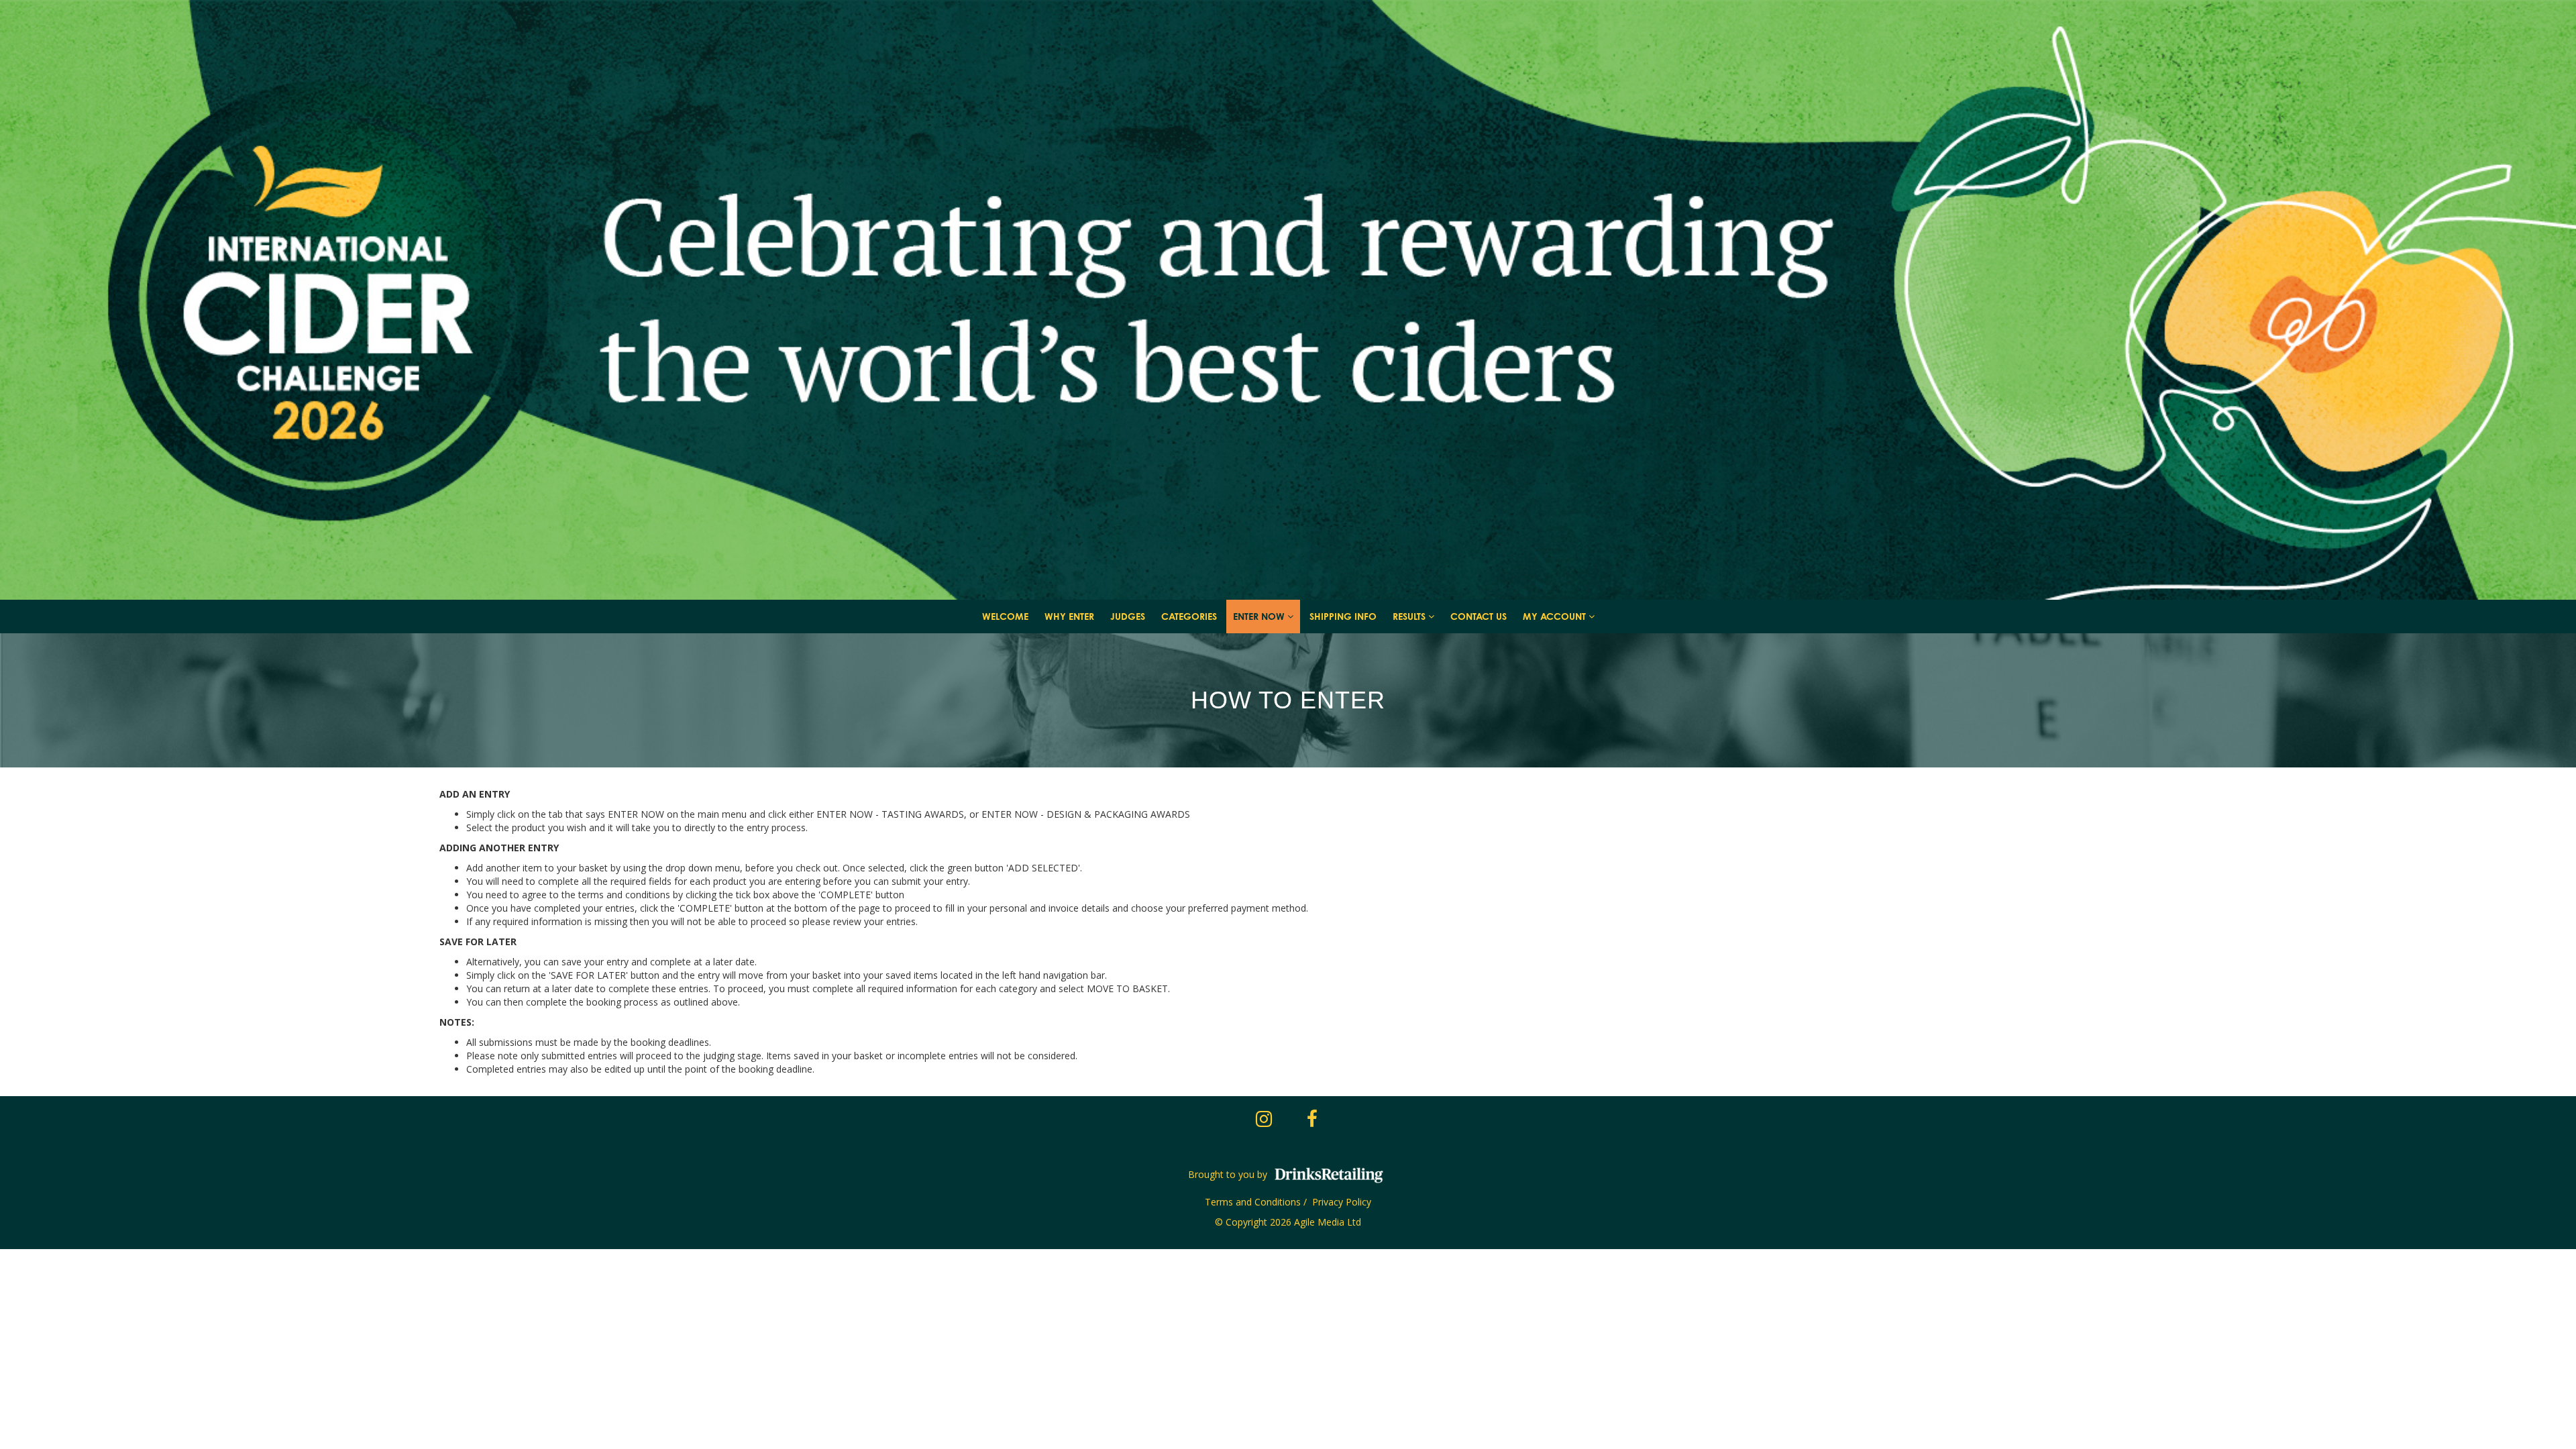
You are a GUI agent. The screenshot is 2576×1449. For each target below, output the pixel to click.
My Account (1556, 616)
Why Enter (1069, 616)
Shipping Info (1343, 616)
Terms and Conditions (1253, 1202)
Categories (1189, 616)
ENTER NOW (1260, 616)
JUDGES (1128, 616)
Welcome (1005, 616)
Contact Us (1479, 616)
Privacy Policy (1342, 1202)
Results (1410, 616)
